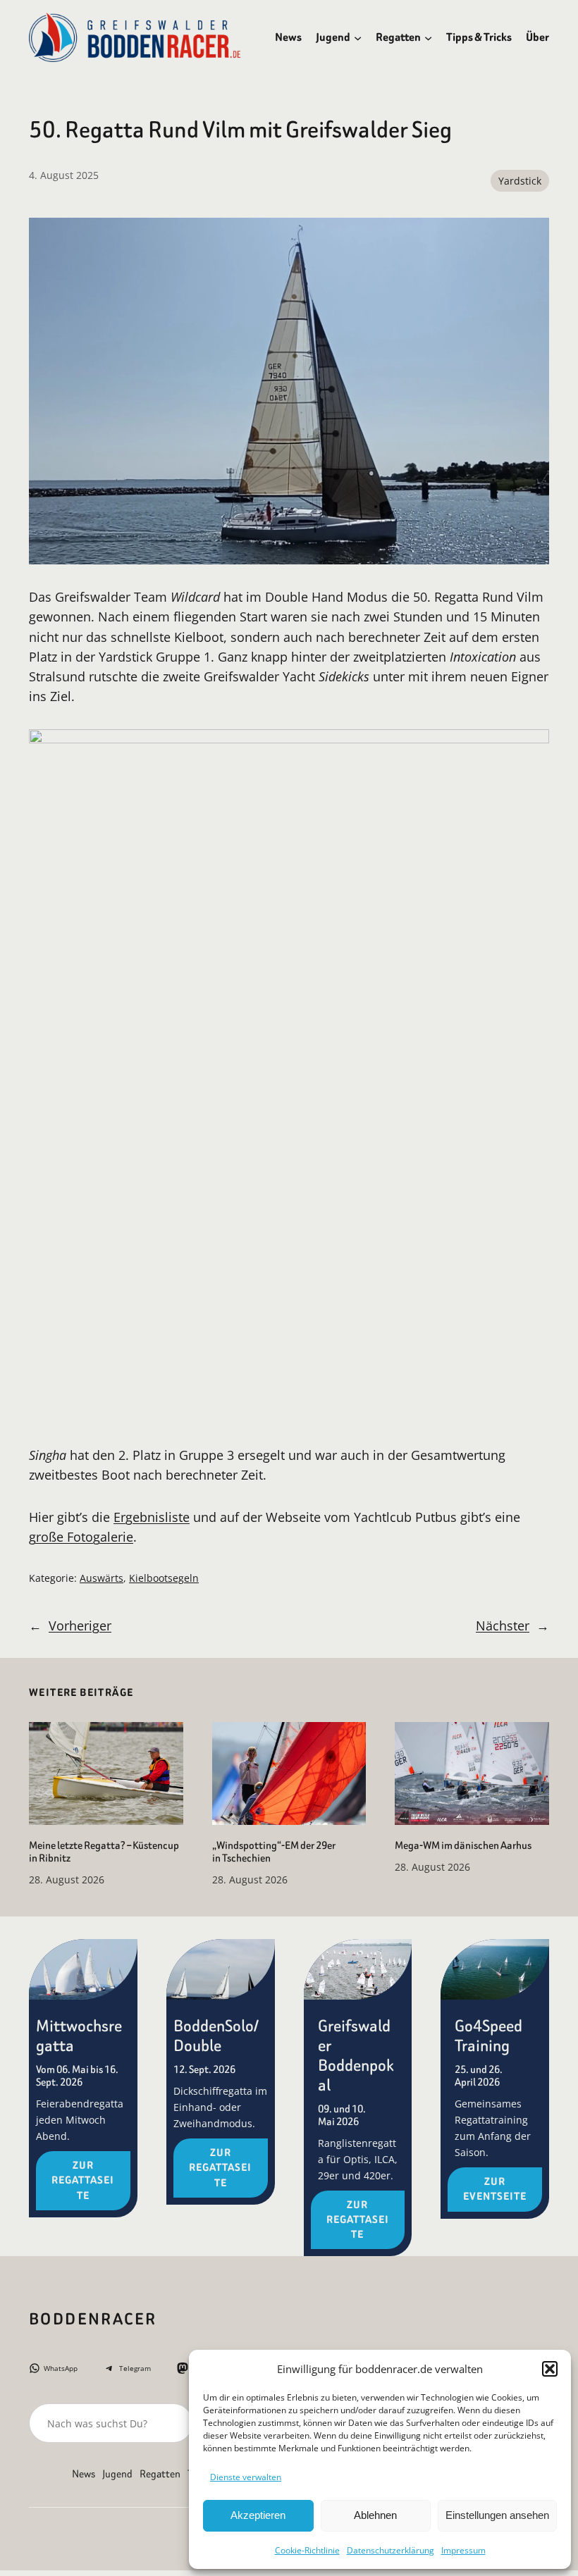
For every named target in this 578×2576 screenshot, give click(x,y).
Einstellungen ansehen (497, 2515)
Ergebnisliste (152, 1517)
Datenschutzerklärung (391, 2550)
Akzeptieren (258, 2515)
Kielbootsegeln (164, 1578)
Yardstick (520, 181)
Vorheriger (80, 1626)
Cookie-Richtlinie (307, 2550)
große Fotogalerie (81, 1537)
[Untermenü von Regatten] (428, 37)
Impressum (463, 2550)
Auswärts (102, 1578)
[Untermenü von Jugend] (358, 37)
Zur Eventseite (495, 2189)
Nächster (503, 1626)
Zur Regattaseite (83, 2180)
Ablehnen (375, 2515)
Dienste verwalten (246, 2477)
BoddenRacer (93, 2319)
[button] (550, 2369)
